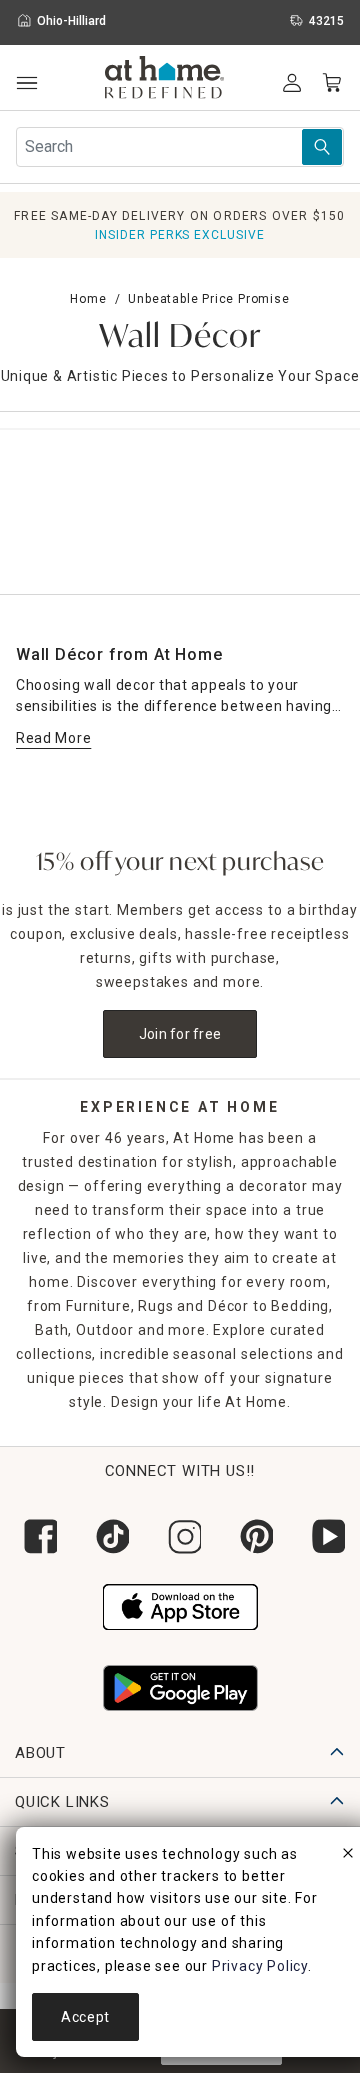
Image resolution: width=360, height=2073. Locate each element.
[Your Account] (292, 83)
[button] (164, 80)
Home (88, 299)
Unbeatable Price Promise (208, 299)
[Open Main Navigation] (26, 83)
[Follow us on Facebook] (36, 1536)
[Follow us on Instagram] (180, 1536)
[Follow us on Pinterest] (252, 1536)
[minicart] (332, 83)
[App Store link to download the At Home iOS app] (180, 1605)
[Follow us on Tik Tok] (108, 1536)
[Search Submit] (322, 147)
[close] (348, 1856)
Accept (85, 2017)
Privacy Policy (260, 1966)
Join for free (180, 1034)
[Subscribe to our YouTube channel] (324, 1536)
